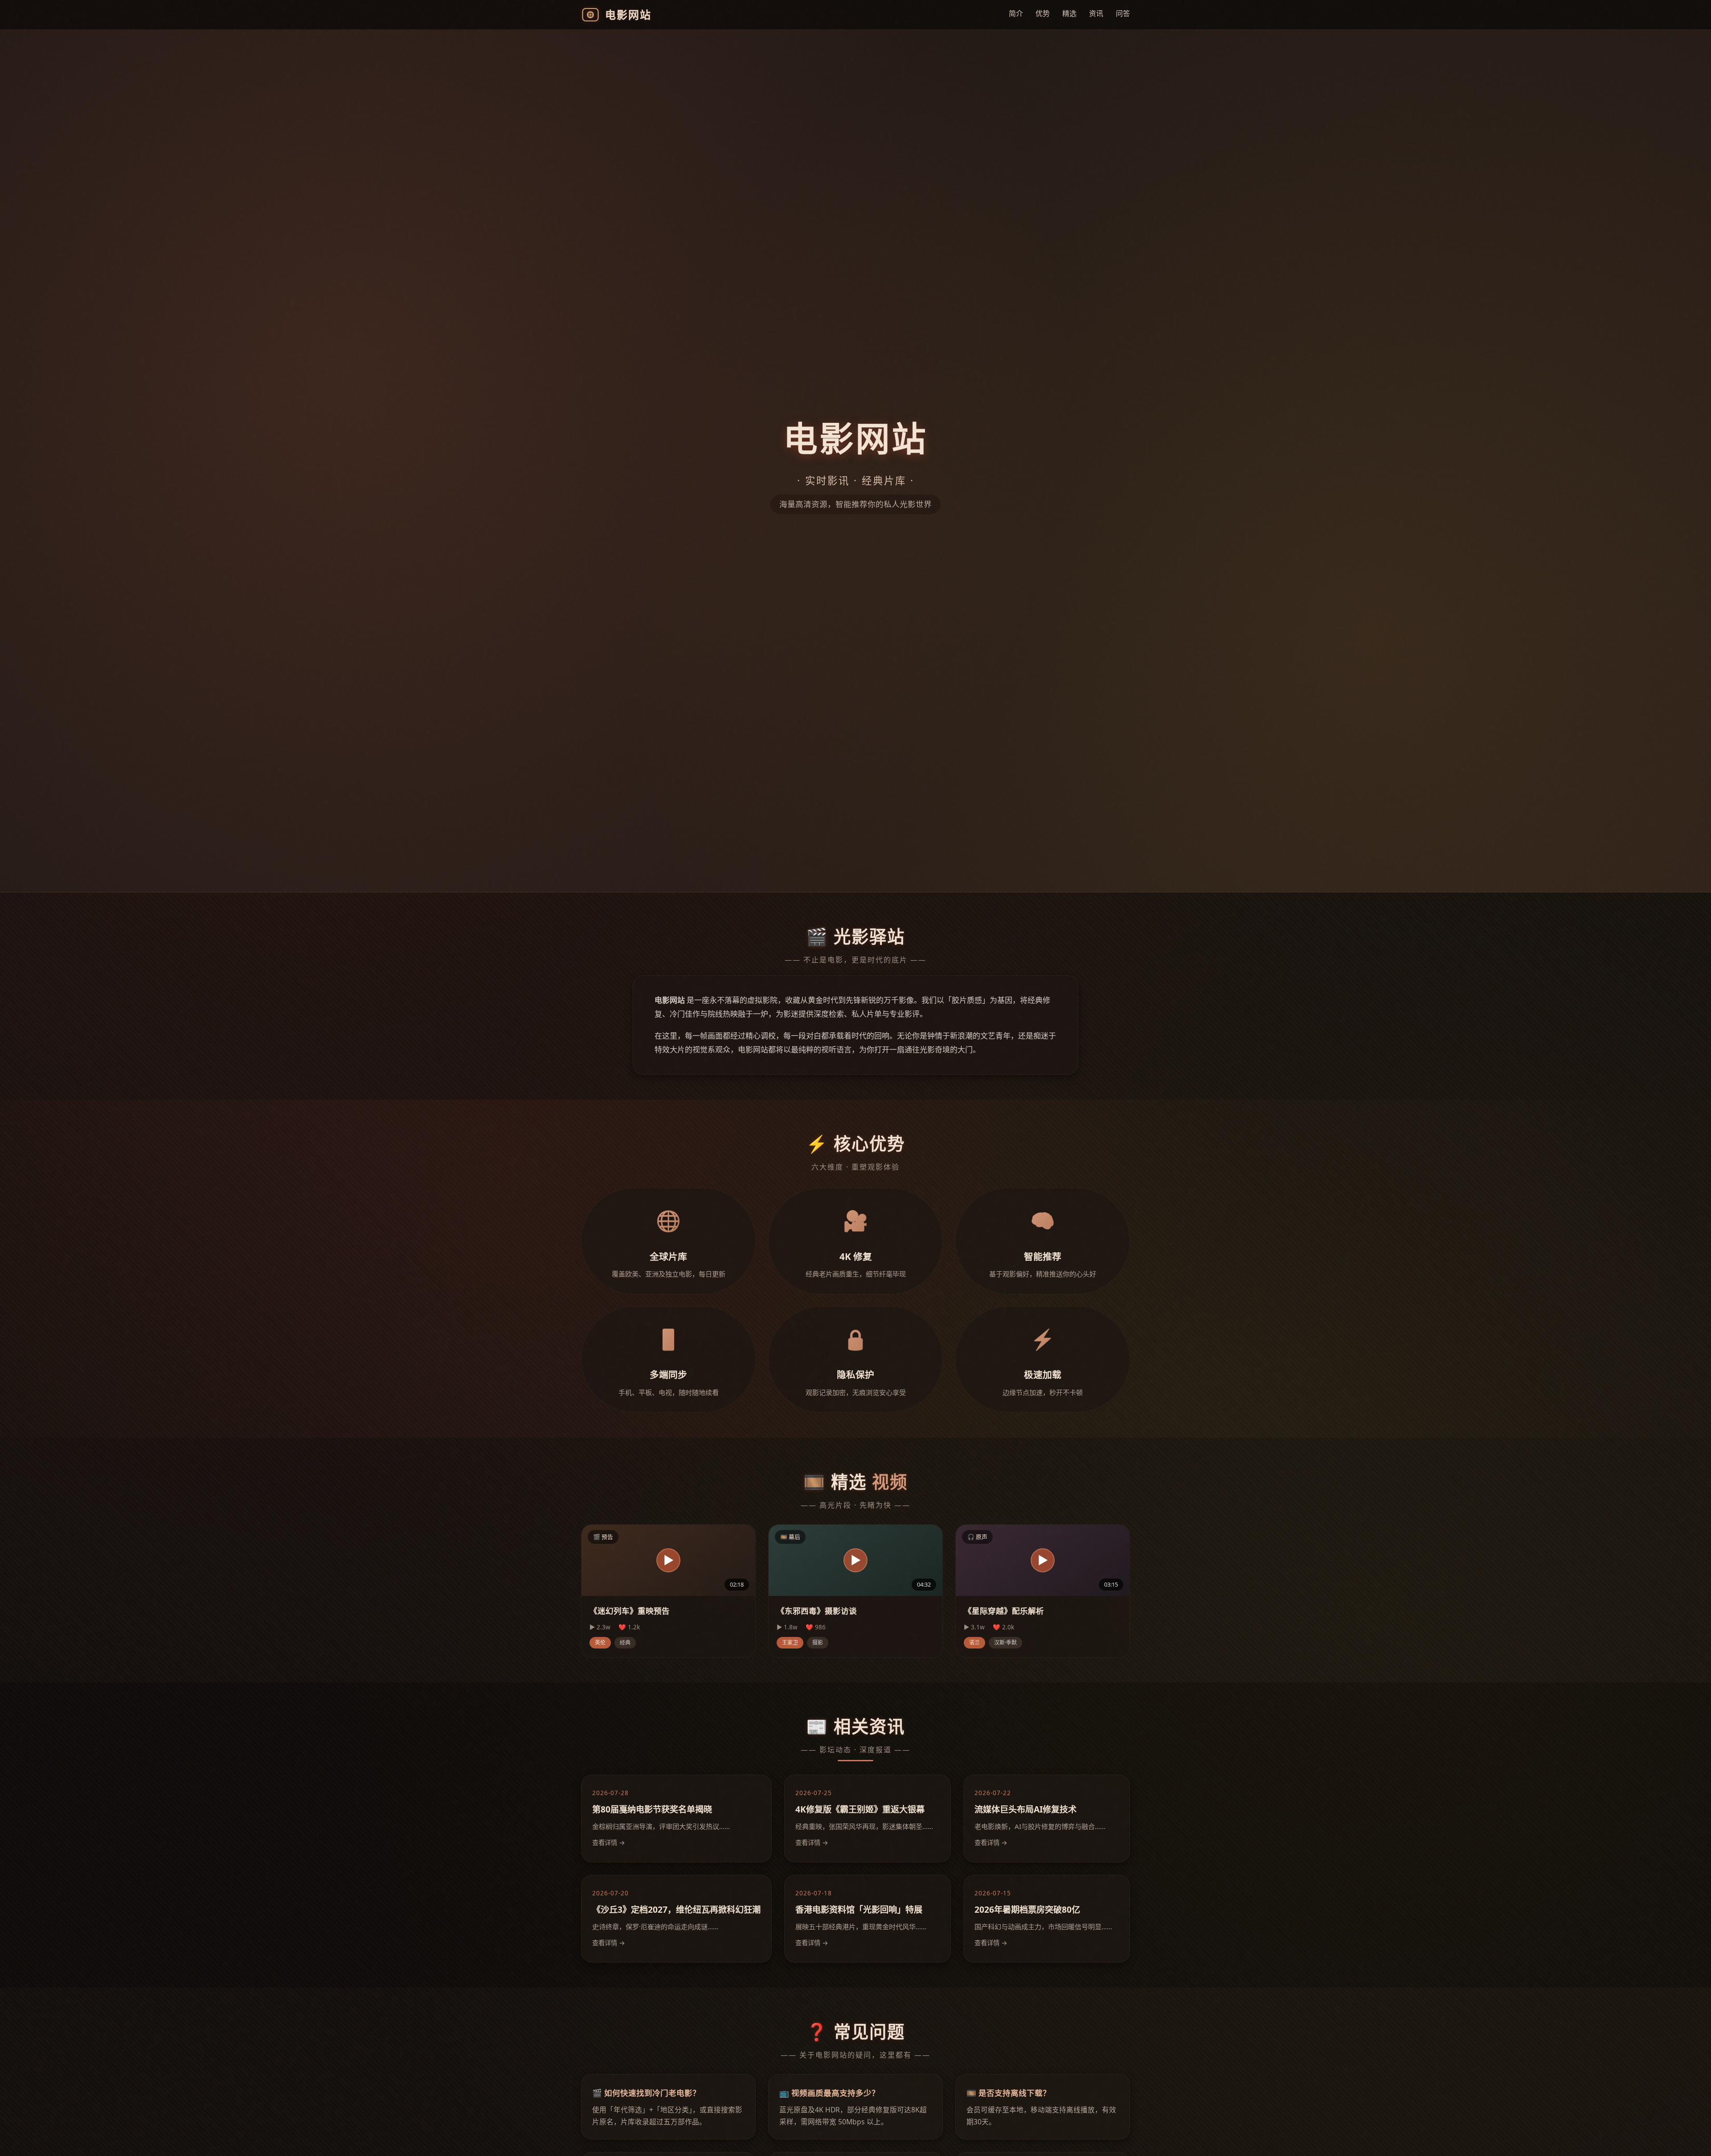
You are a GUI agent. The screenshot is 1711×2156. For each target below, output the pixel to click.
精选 (1069, 13)
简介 (1016, 13)
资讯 (1096, 13)
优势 (1043, 13)
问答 (1123, 13)
